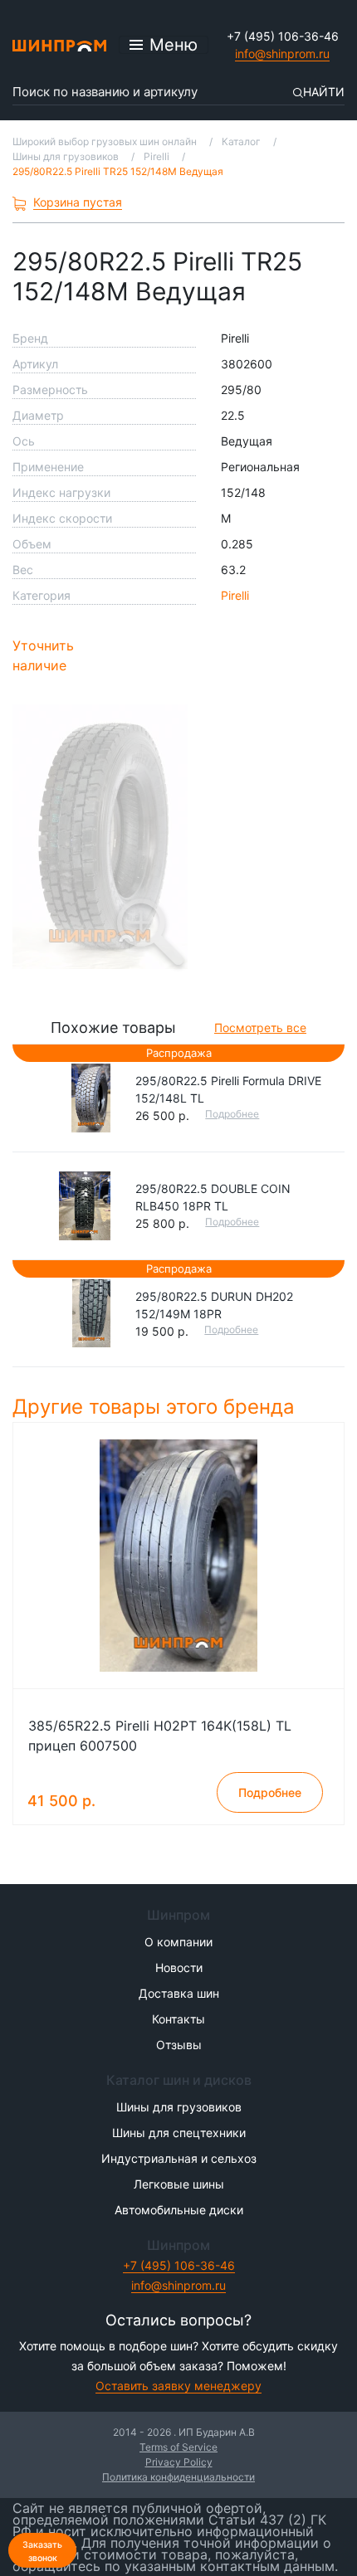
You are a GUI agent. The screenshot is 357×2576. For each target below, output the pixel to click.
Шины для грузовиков (179, 2107)
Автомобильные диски (179, 2210)
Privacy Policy (179, 2462)
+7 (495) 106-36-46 (283, 36)
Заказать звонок (42, 2552)
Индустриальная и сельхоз (179, 2158)
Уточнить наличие (43, 655)
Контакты (178, 2019)
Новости (179, 1967)
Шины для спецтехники (179, 2133)
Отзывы (179, 2045)
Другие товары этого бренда (156, 1407)
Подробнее (232, 1114)
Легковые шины (179, 2184)
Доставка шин (179, 1993)
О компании (178, 1942)
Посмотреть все (260, 1027)
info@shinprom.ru (282, 54)
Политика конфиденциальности (178, 2477)
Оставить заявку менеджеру (178, 2386)
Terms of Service (178, 2447)
